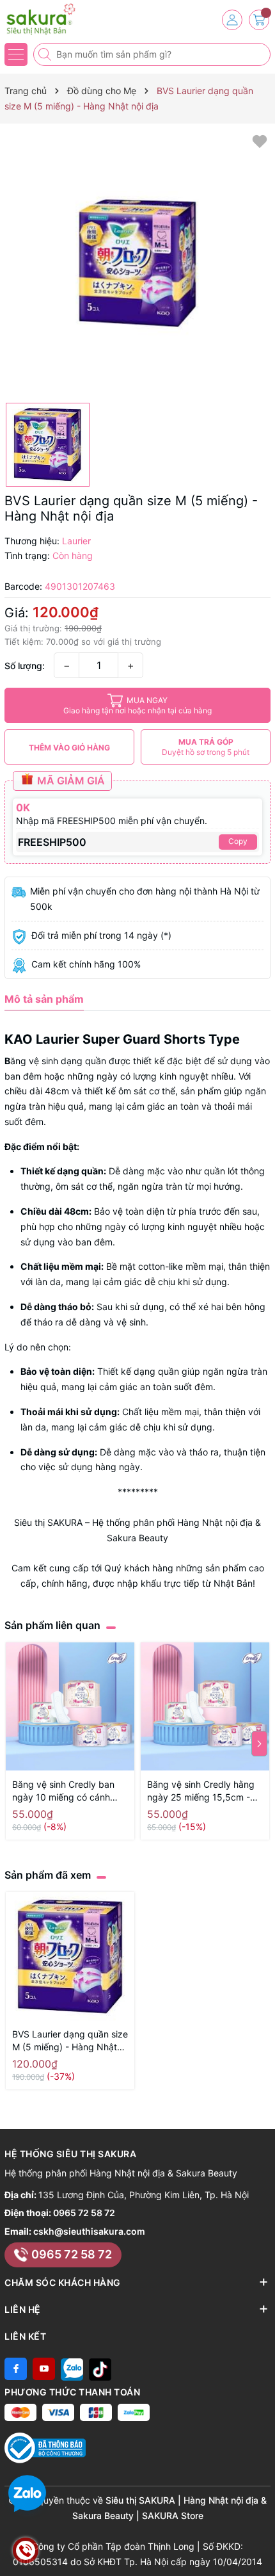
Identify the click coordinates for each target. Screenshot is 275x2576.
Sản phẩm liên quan (52, 1625)
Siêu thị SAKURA (48, 1522)
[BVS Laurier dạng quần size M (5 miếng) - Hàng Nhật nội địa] (70, 1956)
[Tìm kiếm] (46, 54)
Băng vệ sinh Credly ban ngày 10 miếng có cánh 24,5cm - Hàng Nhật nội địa (63, 1791)
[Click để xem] (137, 263)
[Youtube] (44, 2369)
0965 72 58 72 (84, 2213)
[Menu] (16, 54)
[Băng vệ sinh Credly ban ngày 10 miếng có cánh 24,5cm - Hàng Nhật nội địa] (70, 1707)
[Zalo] (72, 2369)
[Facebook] (16, 2369)
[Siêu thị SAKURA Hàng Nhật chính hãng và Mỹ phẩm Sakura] (48, 19)
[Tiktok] (100, 2369)
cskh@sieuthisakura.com (89, 2231)
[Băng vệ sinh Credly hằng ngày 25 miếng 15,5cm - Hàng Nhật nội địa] (205, 1707)
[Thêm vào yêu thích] (260, 141)
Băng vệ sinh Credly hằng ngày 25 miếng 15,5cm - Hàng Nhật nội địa (201, 1791)
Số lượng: (25, 666)
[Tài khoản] (232, 20)
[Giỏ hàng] (259, 20)
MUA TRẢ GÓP (206, 747)
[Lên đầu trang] (261, 2546)
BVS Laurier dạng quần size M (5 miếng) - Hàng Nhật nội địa (70, 2041)
